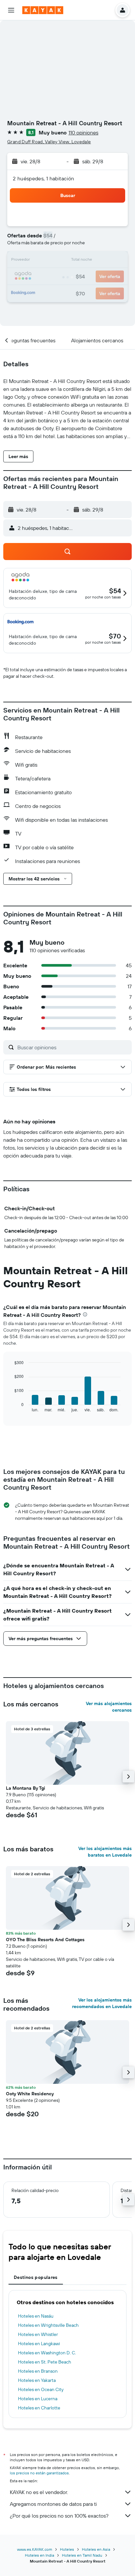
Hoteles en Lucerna (38, 2399)
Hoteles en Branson (38, 2371)
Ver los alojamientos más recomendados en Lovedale (102, 2003)
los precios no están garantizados (39, 2473)
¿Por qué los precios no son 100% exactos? (59, 2516)
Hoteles (67, 2549)
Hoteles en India (39, 2555)
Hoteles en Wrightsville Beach (48, 2325)
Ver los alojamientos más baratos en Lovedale (105, 1852)
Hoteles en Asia (96, 2549)
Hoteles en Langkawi (39, 2344)
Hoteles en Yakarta (37, 2380)
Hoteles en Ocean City (41, 2389)
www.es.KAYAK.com (35, 2549)
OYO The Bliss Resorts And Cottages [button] (45, 1940)
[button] (11, 10)
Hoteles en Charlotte (39, 2408)
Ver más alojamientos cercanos (109, 1707)
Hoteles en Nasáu (36, 2316)
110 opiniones (83, 132)
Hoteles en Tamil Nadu (82, 2555)
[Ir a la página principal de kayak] (43, 10)
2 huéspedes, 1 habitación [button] (44, 178)
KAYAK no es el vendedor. (39, 2492)
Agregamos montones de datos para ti (53, 2504)
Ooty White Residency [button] (30, 2094)
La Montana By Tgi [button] (26, 1788)
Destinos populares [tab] (36, 2277)
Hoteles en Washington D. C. (47, 2353)
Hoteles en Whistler (38, 2334)
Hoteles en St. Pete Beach (45, 2362)
